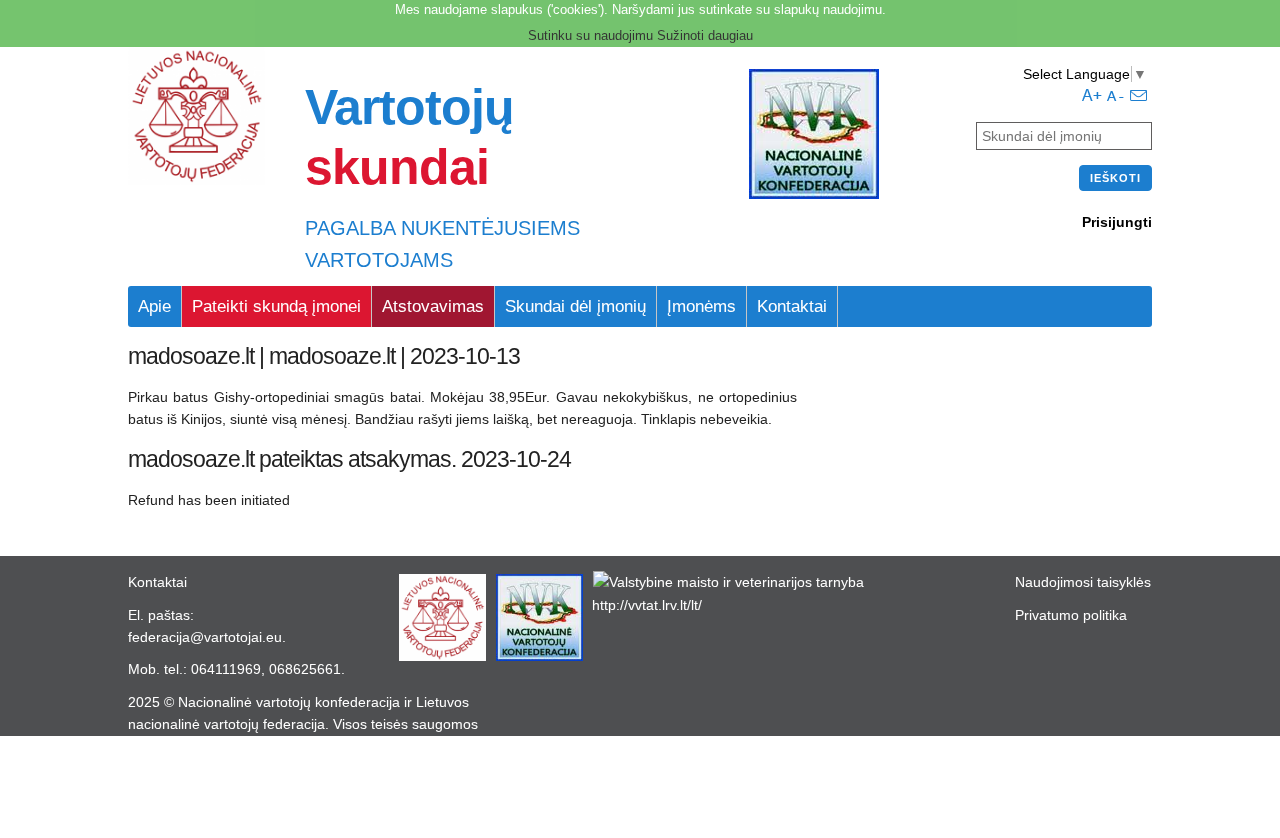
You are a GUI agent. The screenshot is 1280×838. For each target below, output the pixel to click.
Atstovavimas (433, 306)
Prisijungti (1117, 222)
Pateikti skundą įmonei (276, 306)
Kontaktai (792, 306)
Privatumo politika (1071, 615)
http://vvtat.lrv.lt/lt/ (647, 605)
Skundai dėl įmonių (575, 306)
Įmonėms (701, 306)
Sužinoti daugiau (705, 35)
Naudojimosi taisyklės (1083, 582)
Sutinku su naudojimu (590, 35)
